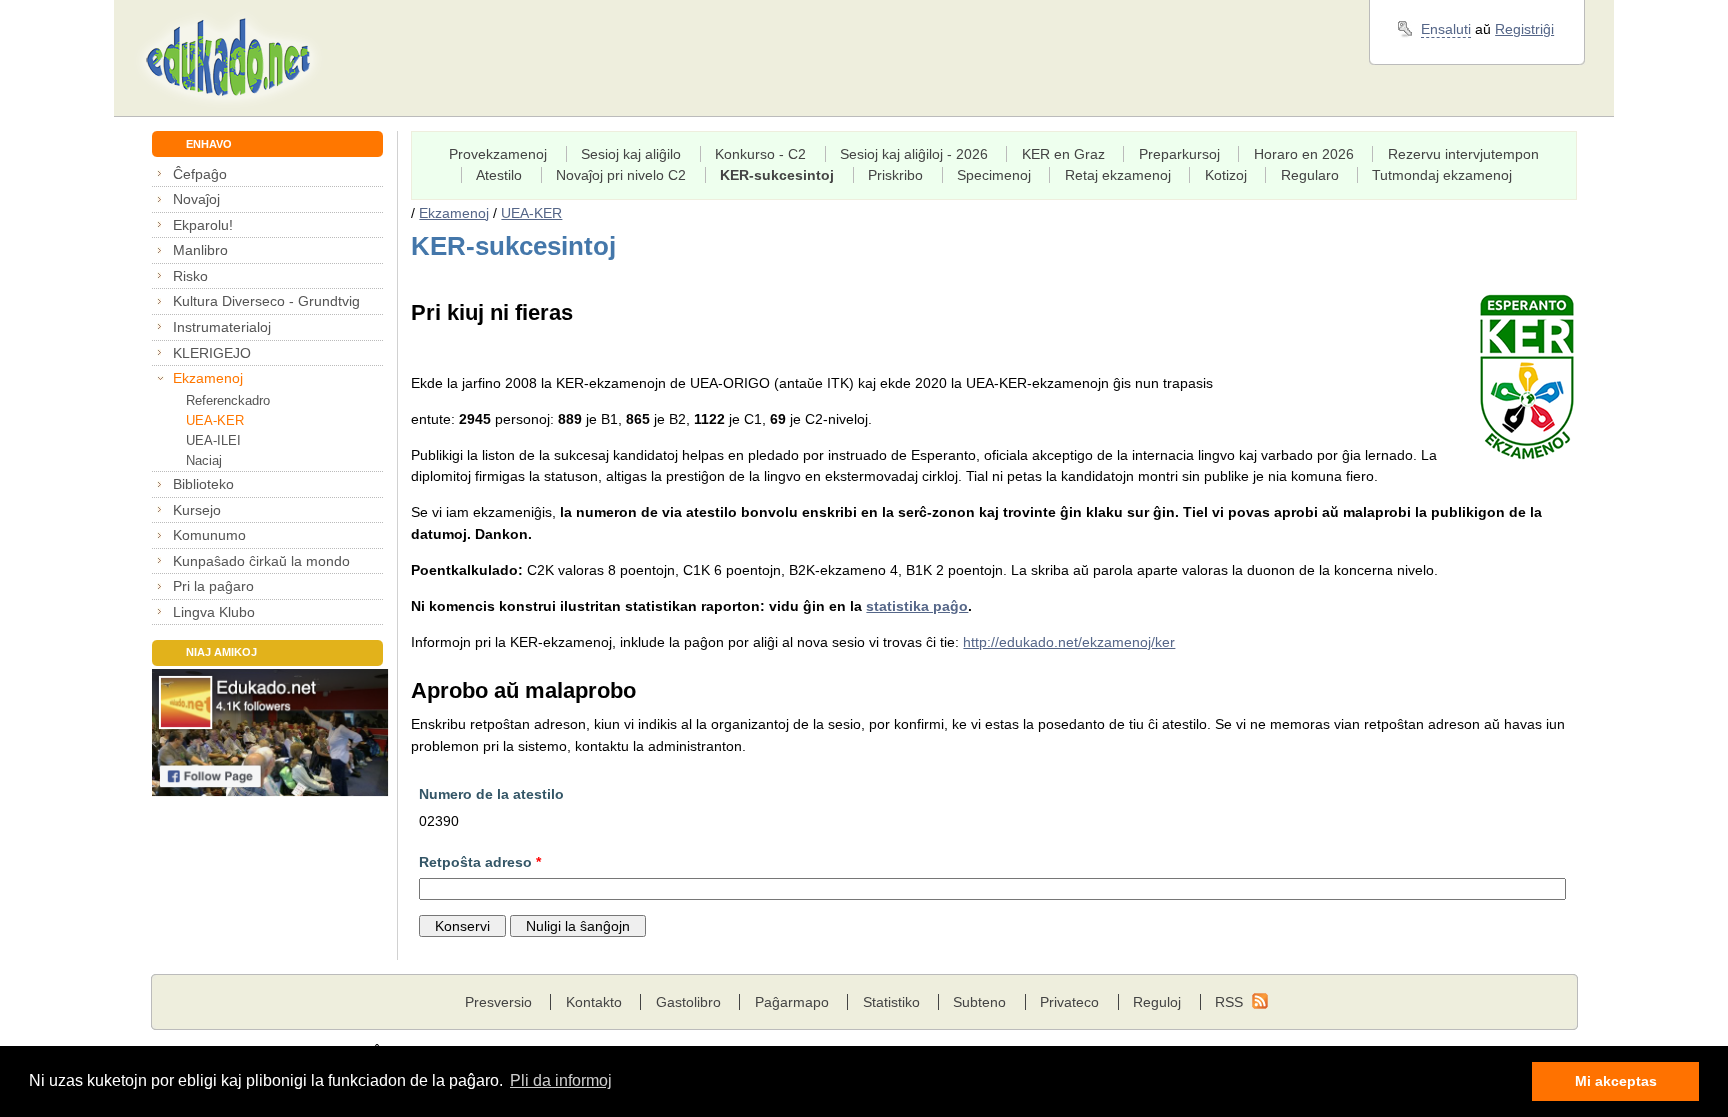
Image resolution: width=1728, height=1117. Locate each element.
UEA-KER (215, 420)
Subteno (979, 1002)
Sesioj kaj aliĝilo (631, 154)
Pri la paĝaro (213, 586)
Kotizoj (1226, 175)
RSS (1229, 1002)
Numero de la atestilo (491, 794)
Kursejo (197, 510)
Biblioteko (203, 484)
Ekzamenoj (208, 378)
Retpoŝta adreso (480, 862)
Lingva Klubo (214, 612)
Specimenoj (994, 175)
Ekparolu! (203, 225)
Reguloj (1157, 1002)
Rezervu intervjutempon (1463, 154)
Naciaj (204, 460)
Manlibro (200, 250)
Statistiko (891, 1002)
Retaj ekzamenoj (1118, 175)
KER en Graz (1063, 154)
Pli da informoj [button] (561, 1080)
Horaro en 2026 (1304, 154)
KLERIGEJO (212, 353)
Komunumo (209, 535)
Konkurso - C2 (760, 154)
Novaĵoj (196, 199)
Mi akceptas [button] (1616, 1081)
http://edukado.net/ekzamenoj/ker (1069, 642)
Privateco (1069, 1002)
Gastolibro (688, 1002)
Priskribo (895, 175)
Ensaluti (1446, 29)
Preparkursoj (1179, 154)
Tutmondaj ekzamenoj (1442, 175)
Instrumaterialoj (222, 327)
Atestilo (499, 175)
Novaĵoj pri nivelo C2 (621, 175)
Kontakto (594, 1002)
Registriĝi (1524, 29)
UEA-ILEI (213, 440)
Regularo (1310, 175)
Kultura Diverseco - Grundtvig (266, 301)
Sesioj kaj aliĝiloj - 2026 (914, 154)
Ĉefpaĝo (200, 174)
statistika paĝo (917, 606)
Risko (190, 276)
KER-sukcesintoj (777, 175)
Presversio (498, 1002)
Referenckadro (228, 400)
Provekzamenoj (498, 154)
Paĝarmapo (792, 1002)
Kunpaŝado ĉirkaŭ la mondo (261, 561)
